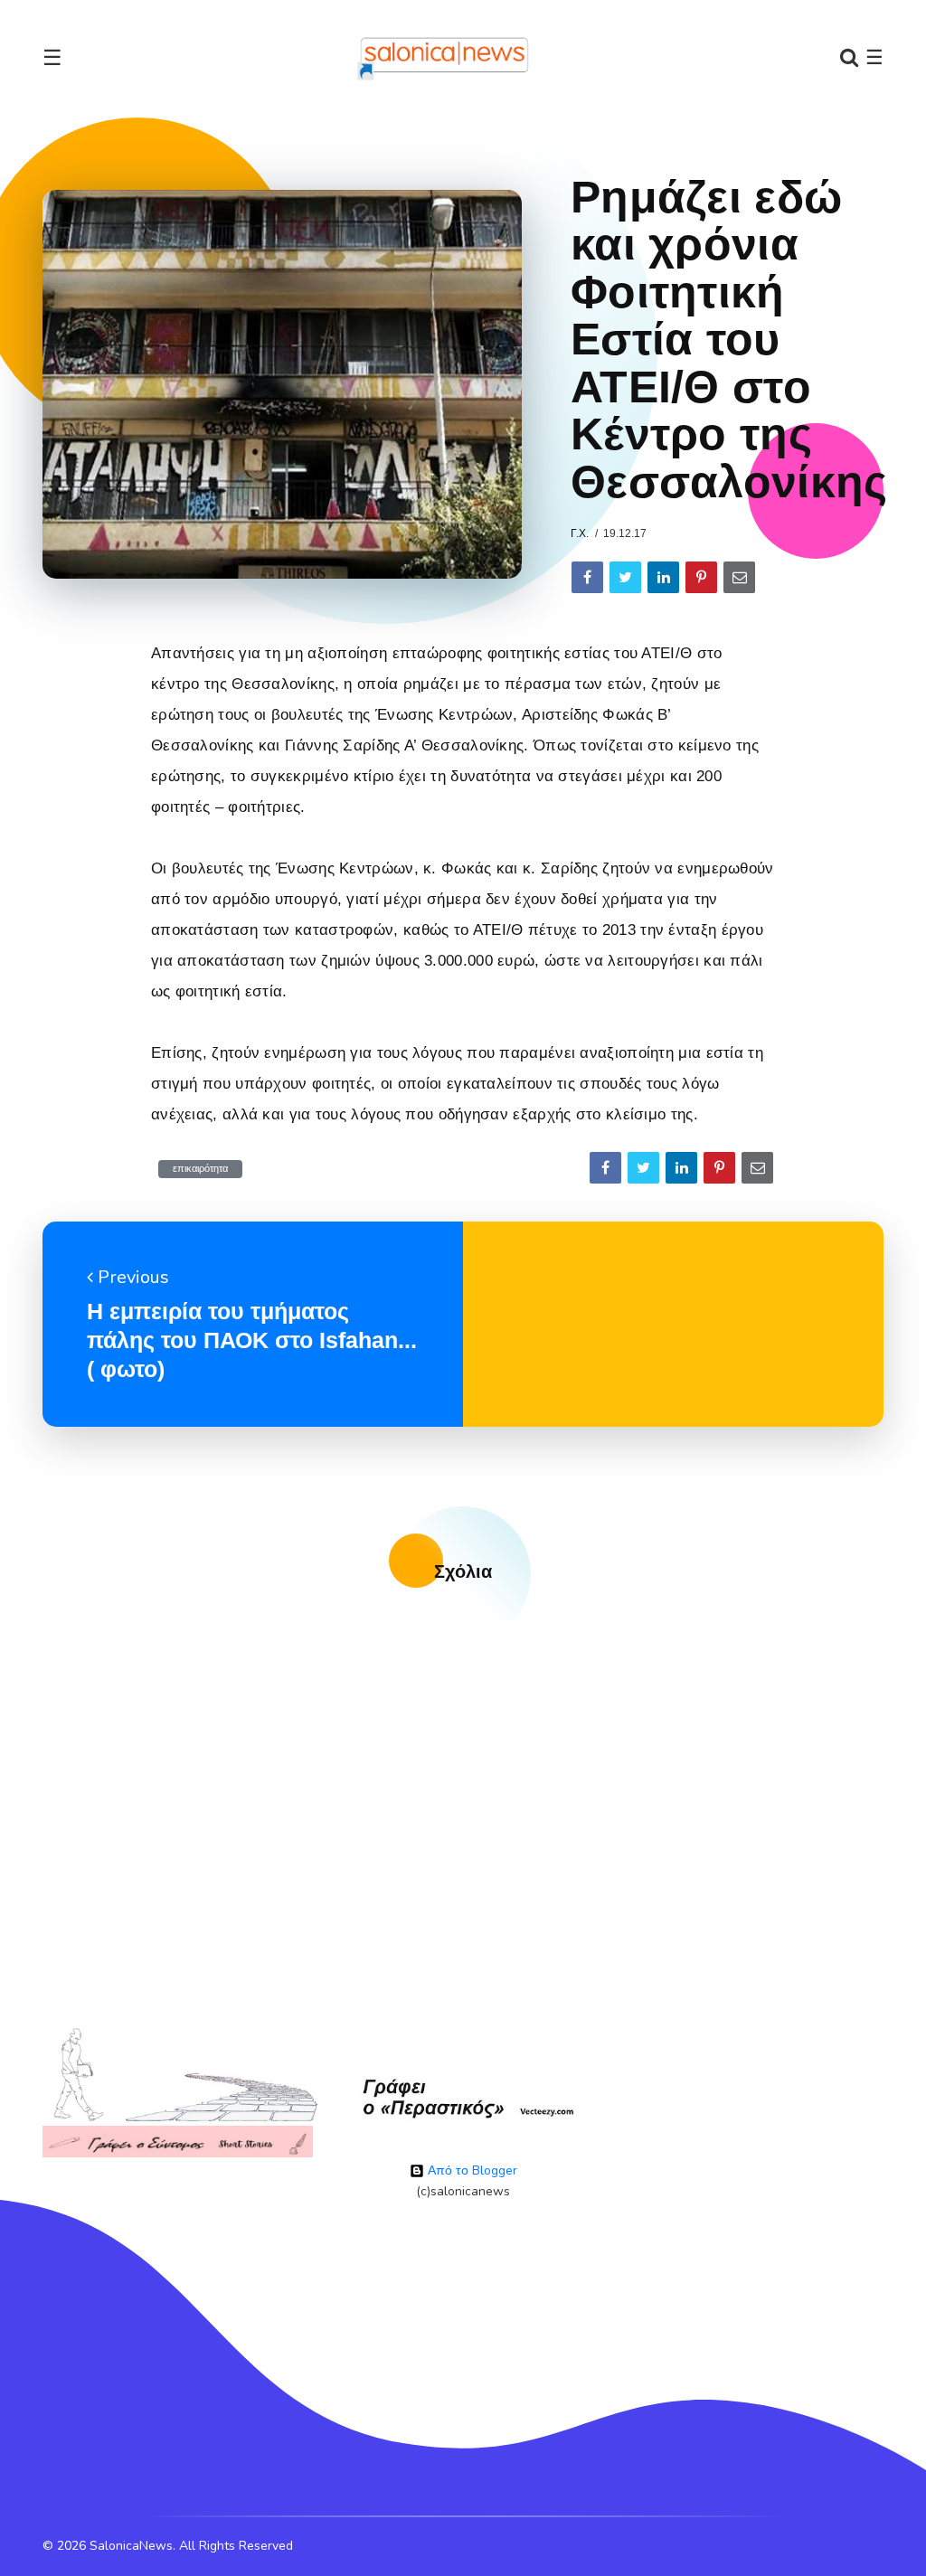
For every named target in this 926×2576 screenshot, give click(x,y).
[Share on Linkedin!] (663, 577)
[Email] (739, 577)
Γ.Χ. (580, 533)
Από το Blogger (471, 2170)
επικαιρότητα (200, 1169)
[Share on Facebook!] (587, 577)
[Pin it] (701, 577)
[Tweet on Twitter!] (625, 577)
